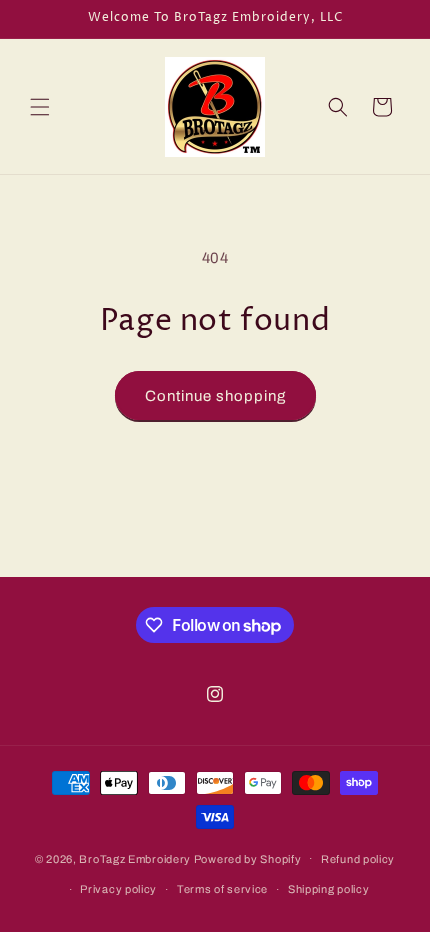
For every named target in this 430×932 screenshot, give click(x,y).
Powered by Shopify (248, 858)
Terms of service (222, 889)
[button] (40, 107)
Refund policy (358, 859)
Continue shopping (215, 396)
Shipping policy (329, 889)
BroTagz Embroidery (135, 858)
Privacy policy (118, 889)
